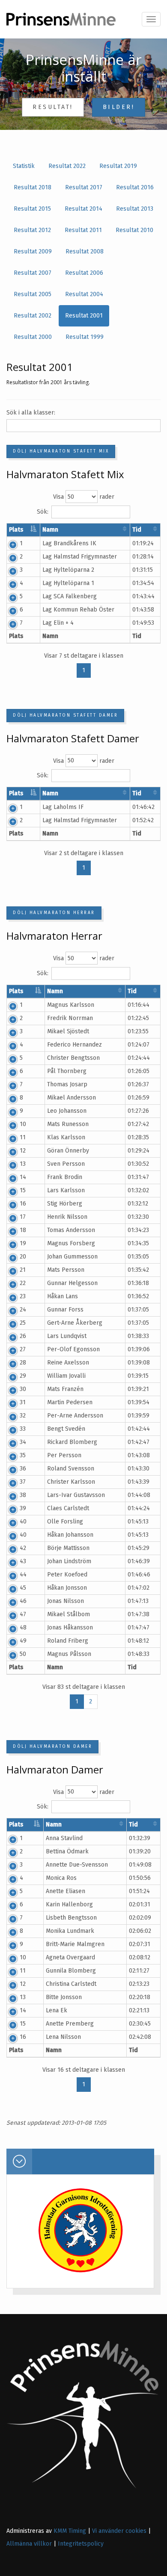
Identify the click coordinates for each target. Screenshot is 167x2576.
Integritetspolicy (81, 2544)
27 (23, 1349)
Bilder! (119, 107)
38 (23, 1495)
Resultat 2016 (135, 187)
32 (23, 1416)
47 (23, 1614)
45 (23, 1588)
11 (23, 1137)
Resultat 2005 (33, 294)
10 (23, 1124)
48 (23, 1628)
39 (23, 1508)
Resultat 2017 (84, 187)
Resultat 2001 (84, 316)
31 (23, 1402)
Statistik (24, 166)
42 (23, 1548)
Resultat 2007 (33, 273)
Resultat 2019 (118, 166)
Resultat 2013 (135, 209)
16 (23, 1204)
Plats (16, 530)
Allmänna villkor (29, 2544)
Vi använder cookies (119, 2531)
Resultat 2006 (84, 273)
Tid (137, 530)
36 (23, 1469)
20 (23, 1257)
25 (23, 1323)
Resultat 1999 (85, 337)
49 (23, 1641)
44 (23, 1575)
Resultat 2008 (85, 251)
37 (23, 1482)
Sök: (43, 512)
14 (23, 1177)
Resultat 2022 (67, 166)
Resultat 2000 (33, 337)
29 (23, 1376)
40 (23, 1522)
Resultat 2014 (83, 209)
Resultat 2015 (32, 209)
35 (23, 1455)
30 (23, 1389)
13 (23, 1164)
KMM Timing (70, 2531)
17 (23, 1217)
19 (23, 1243)
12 (23, 1151)
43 (23, 1561)
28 (23, 1363)
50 (23, 1654)
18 (23, 1230)
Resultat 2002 (33, 316)
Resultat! (53, 107)
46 (23, 1601)
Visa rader (84, 497)
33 (23, 1429)
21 (23, 1270)
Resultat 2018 (33, 187)
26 (23, 1336)
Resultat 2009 (33, 251)
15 (23, 1190)
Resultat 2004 (84, 294)
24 (23, 1310)
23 (23, 1296)
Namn (50, 530)
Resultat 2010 (134, 230)
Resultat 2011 (83, 230)
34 (23, 1442)
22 (23, 1283)
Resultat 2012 (32, 230)
